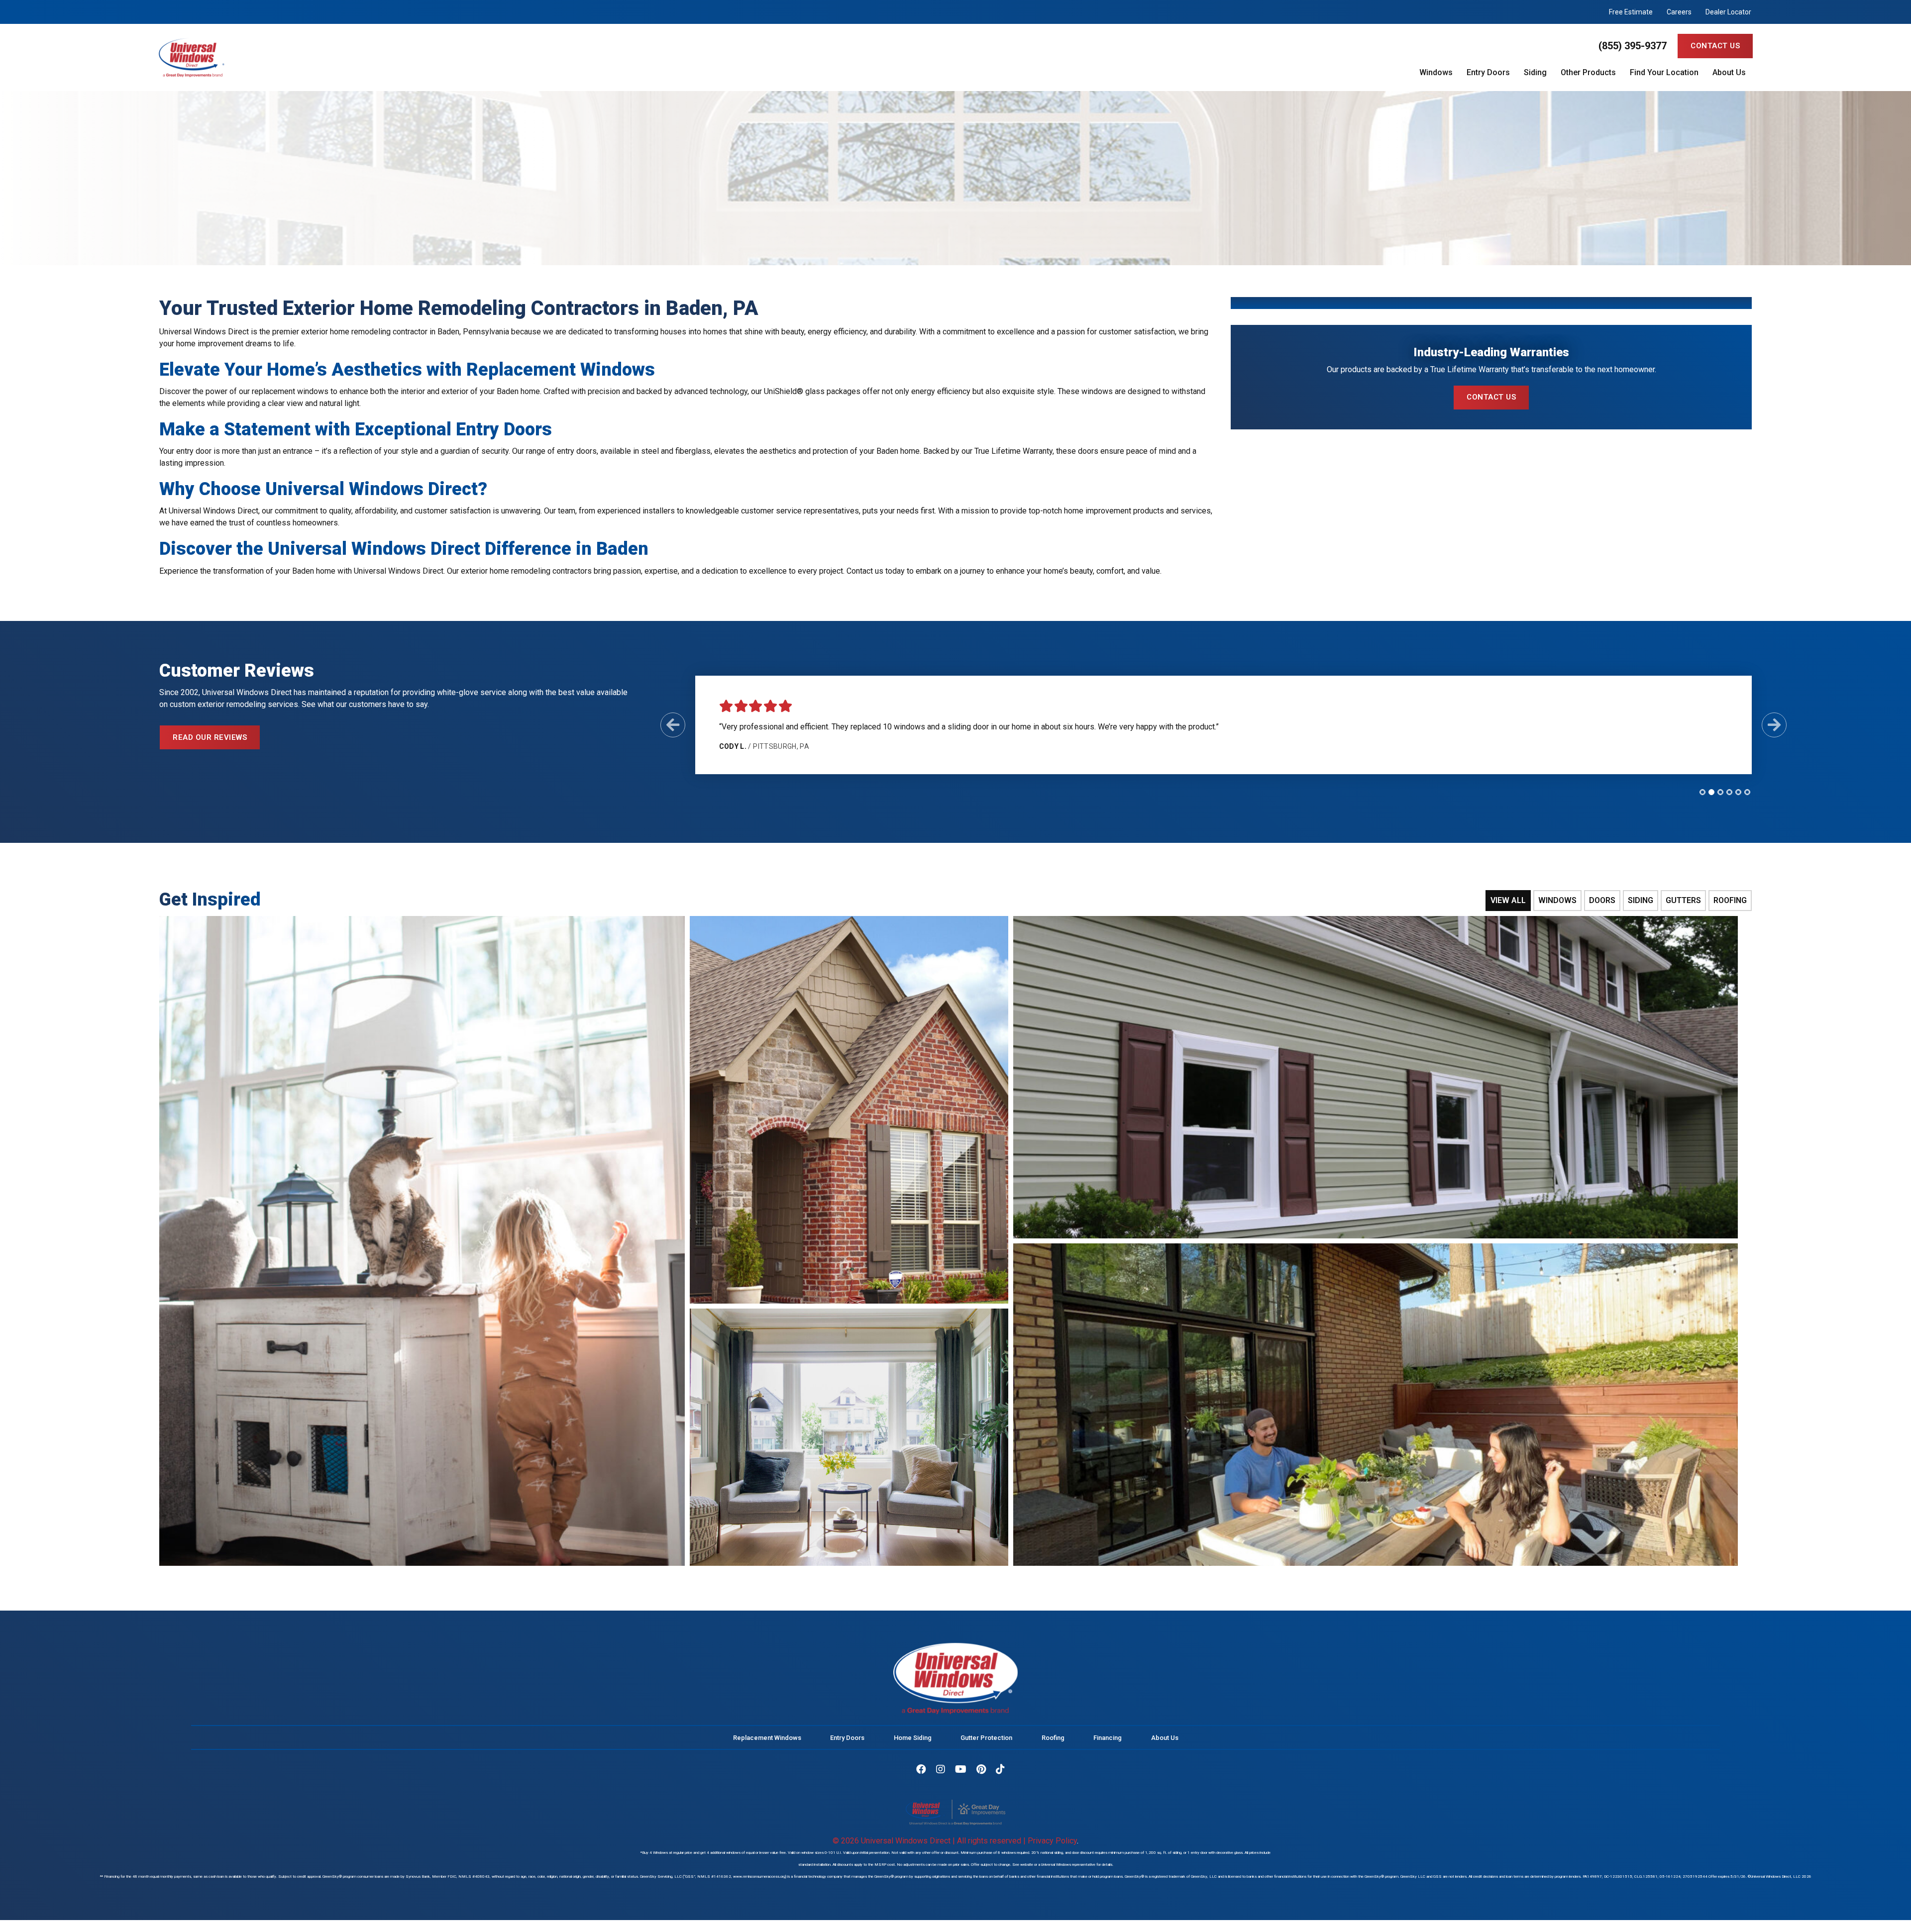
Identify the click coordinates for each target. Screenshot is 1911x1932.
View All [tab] (1508, 900)
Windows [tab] (1557, 900)
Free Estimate (1631, 12)
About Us (1729, 73)
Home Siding (913, 1738)
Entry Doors (1488, 73)
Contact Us (1715, 46)
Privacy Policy (1052, 1841)
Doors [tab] (1602, 900)
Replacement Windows (767, 1738)
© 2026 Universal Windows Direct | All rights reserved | (930, 1841)
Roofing (1053, 1738)
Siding (1535, 73)
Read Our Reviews (210, 737)
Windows (1436, 73)
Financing (1108, 1738)
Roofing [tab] (1730, 900)
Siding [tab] (1641, 900)
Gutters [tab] (1683, 900)
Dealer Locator (1728, 12)
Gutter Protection (986, 1738)
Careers (1679, 12)
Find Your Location (1664, 73)
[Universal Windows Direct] (424, 57)
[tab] (1702, 792)
